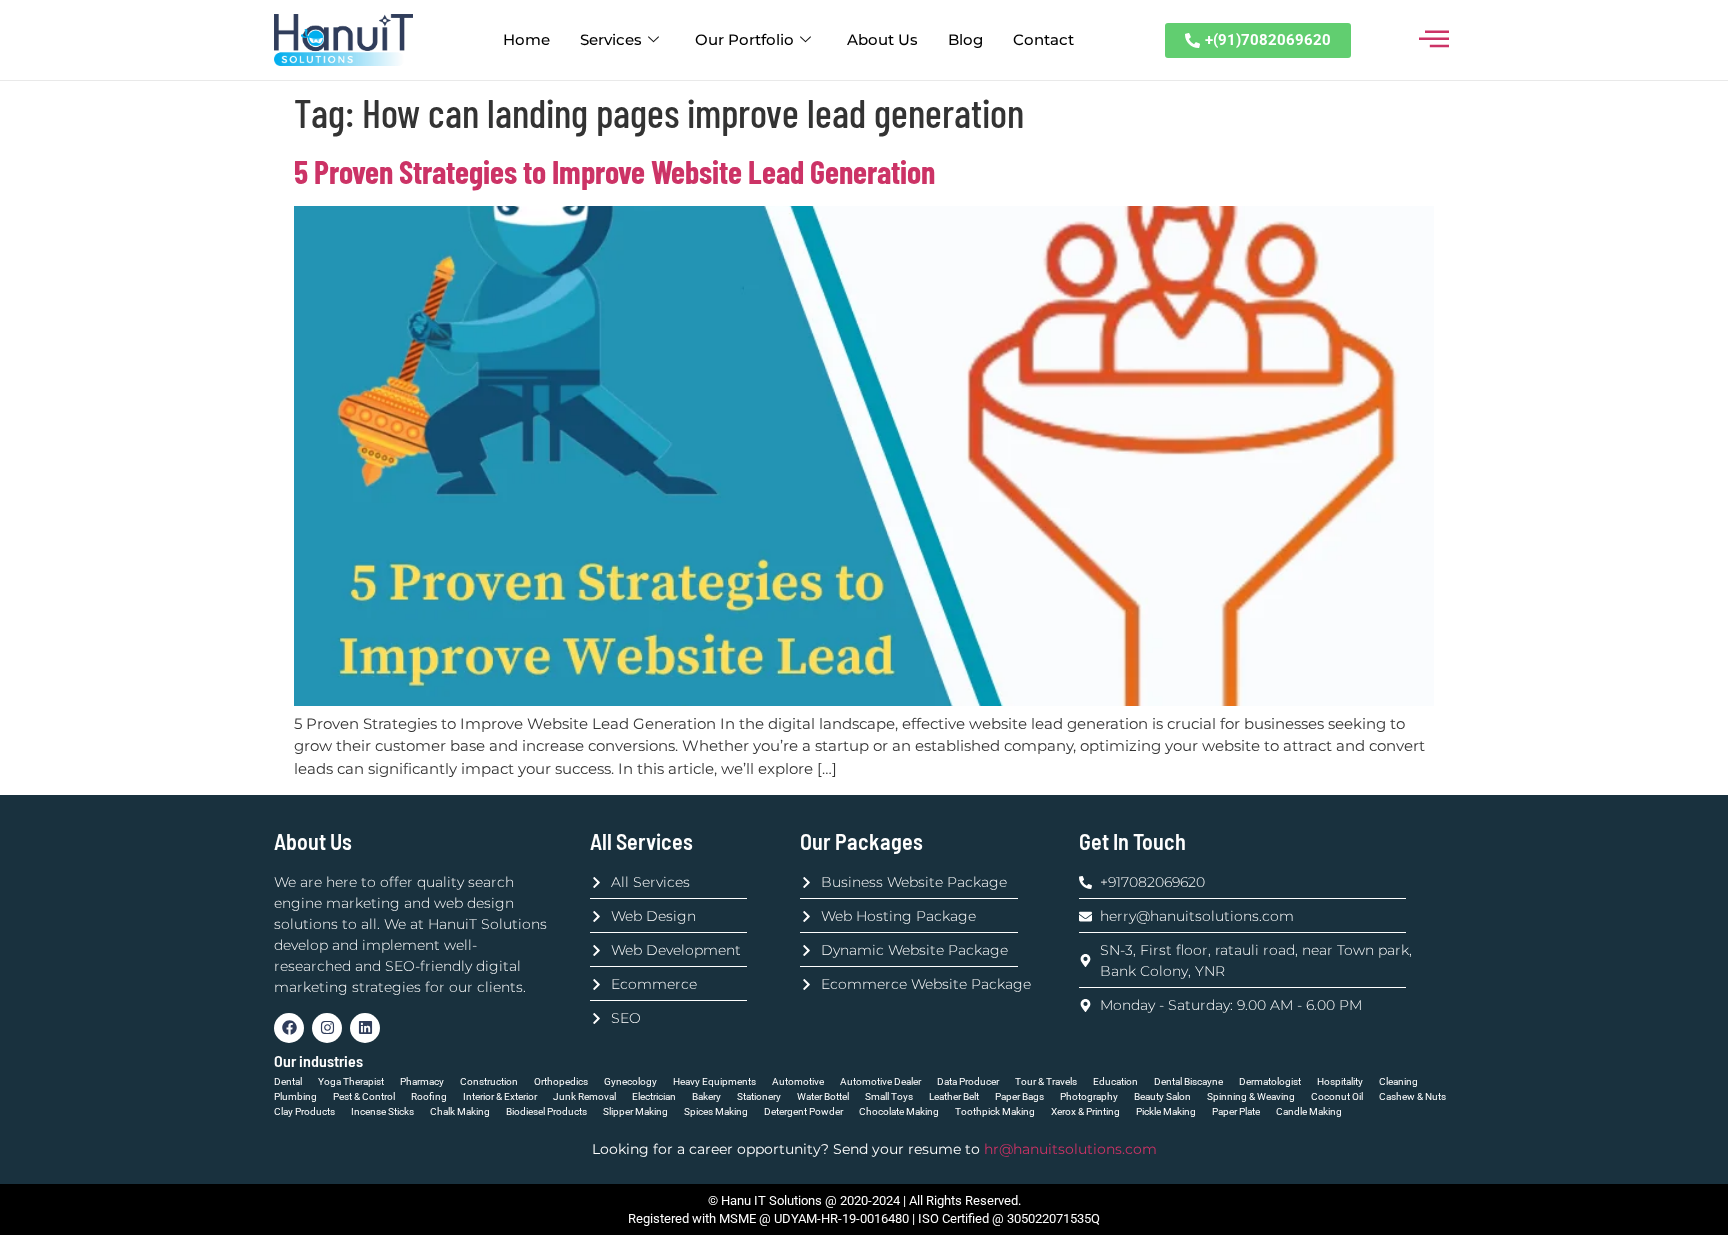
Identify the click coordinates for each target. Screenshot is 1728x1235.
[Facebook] (289, 1028)
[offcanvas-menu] (1434, 40)
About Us (882, 39)
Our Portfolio (744, 39)
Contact (1043, 39)
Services (611, 39)
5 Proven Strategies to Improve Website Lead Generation (614, 171)
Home (526, 39)
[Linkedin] (365, 1028)
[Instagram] (327, 1028)
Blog (965, 39)
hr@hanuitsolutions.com (1068, 1149)
